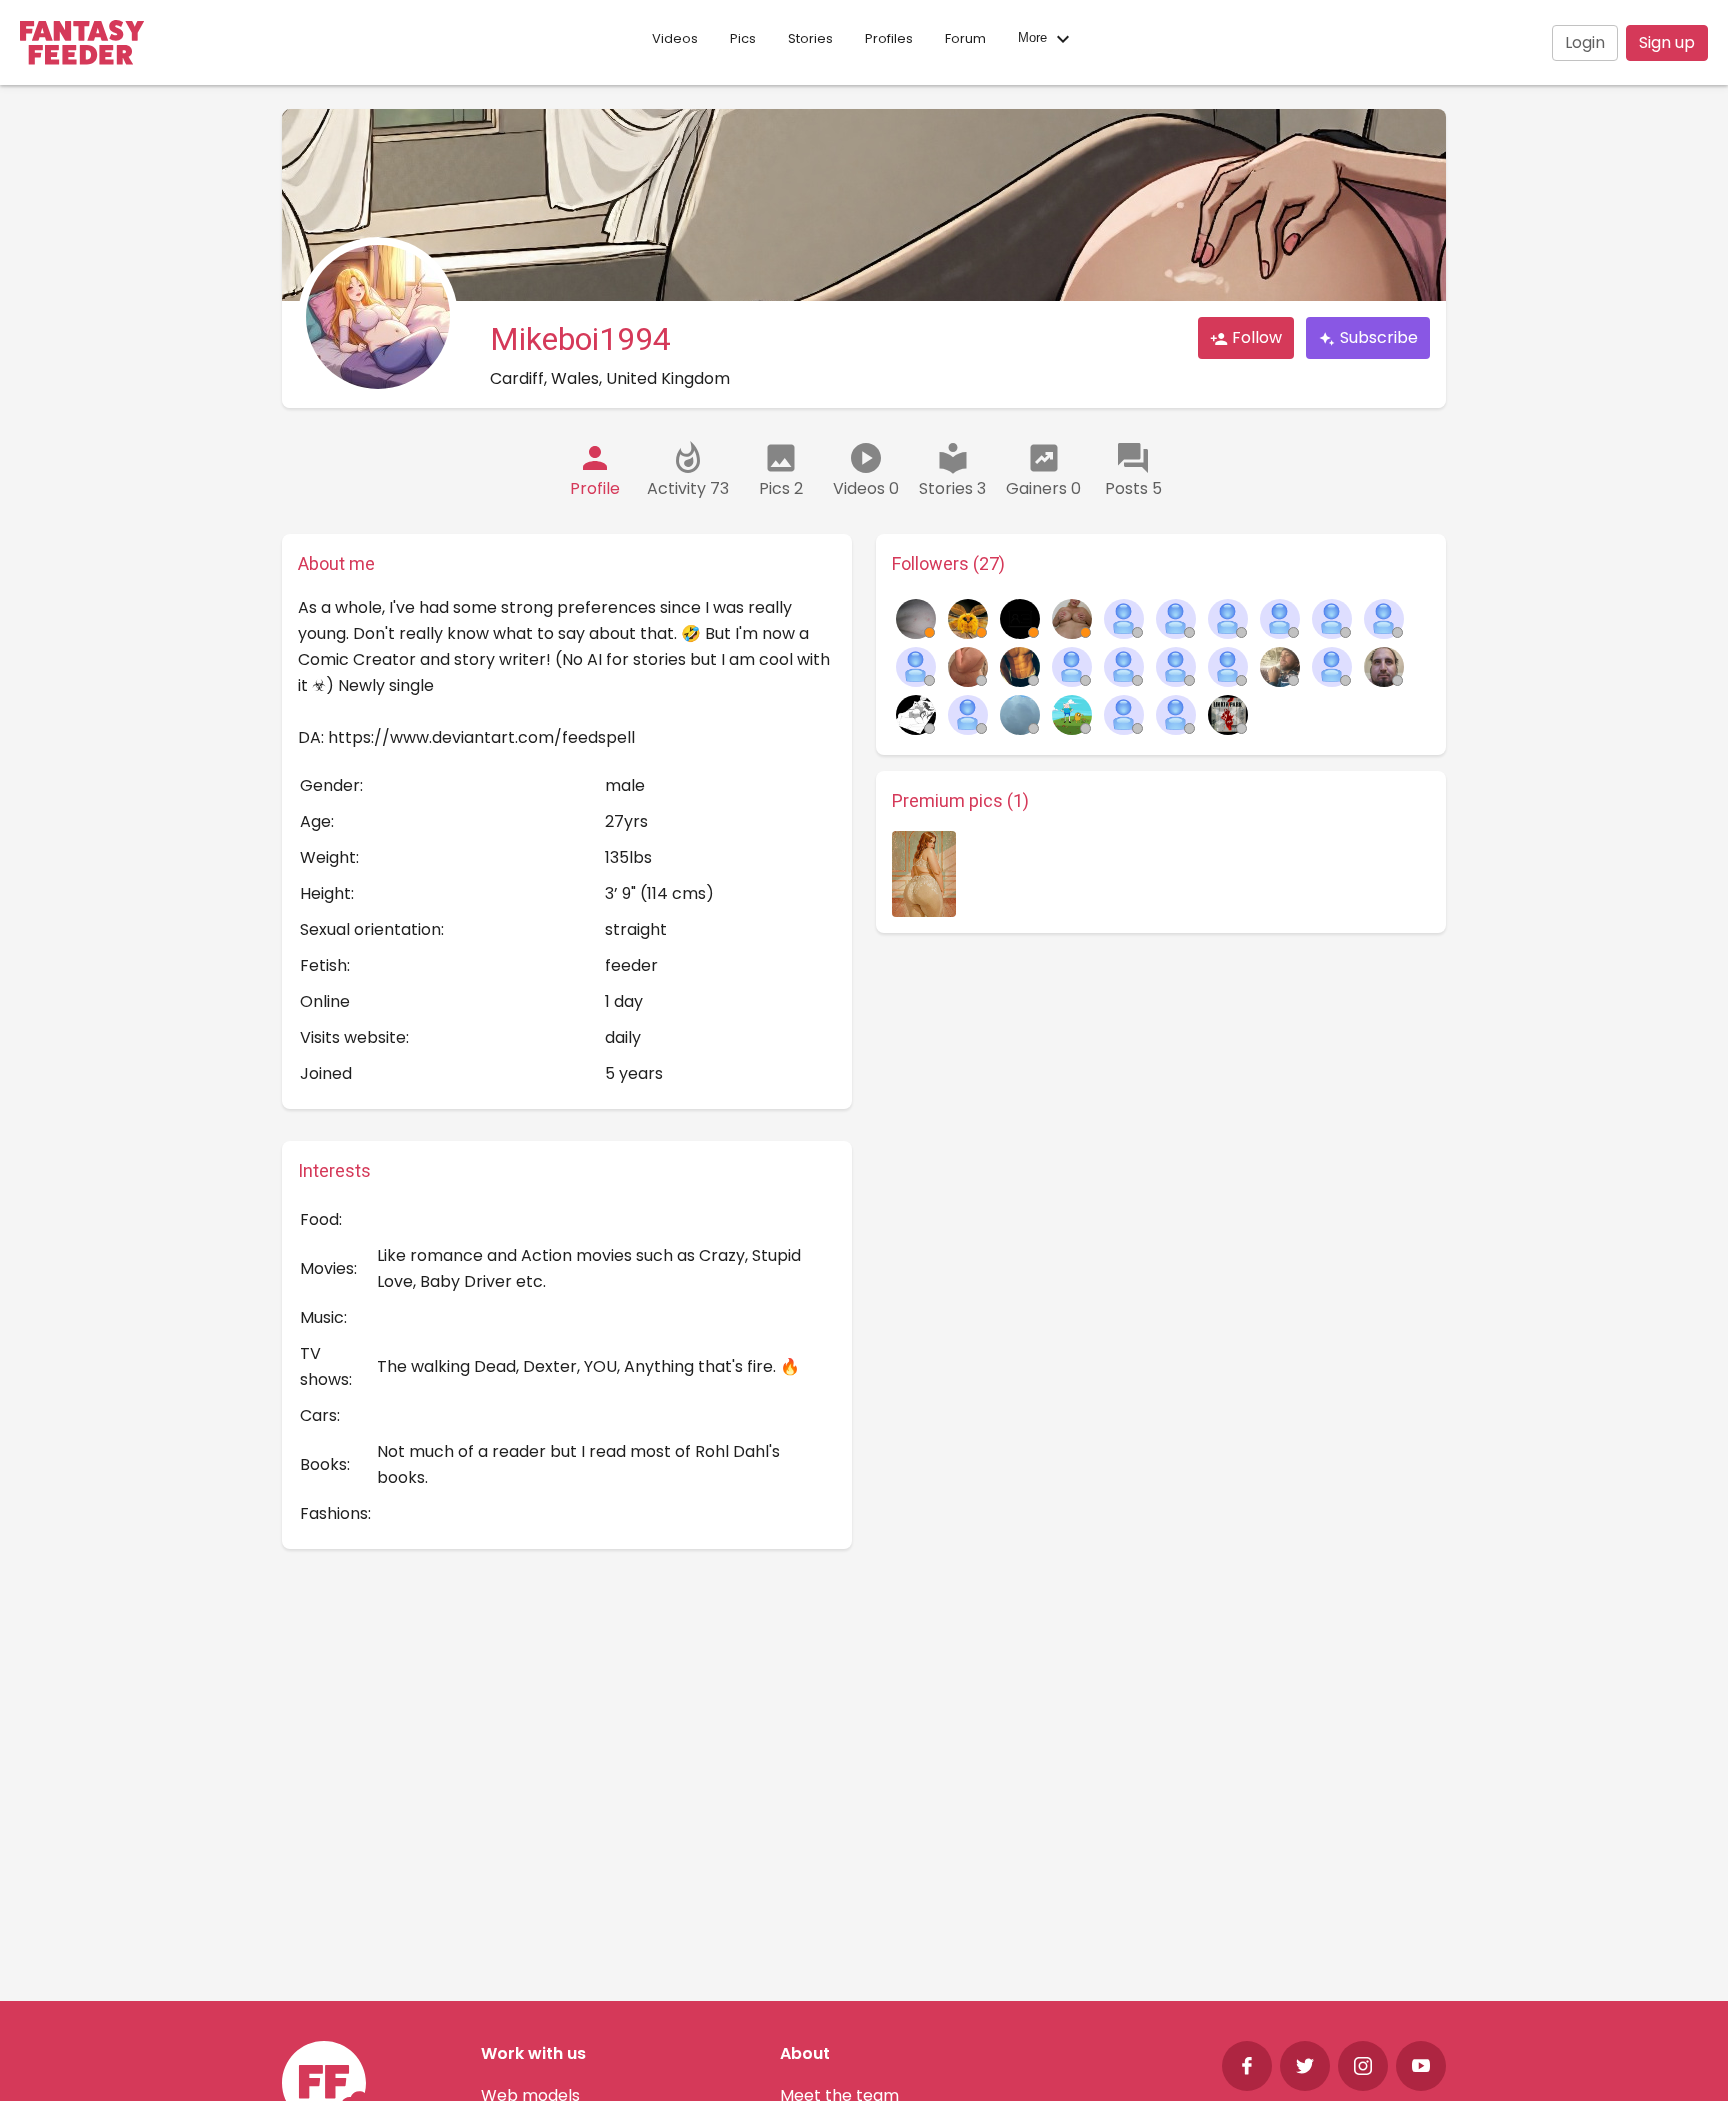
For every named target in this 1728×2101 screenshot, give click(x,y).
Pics (743, 38)
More (1034, 38)
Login (1585, 42)
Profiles (889, 38)
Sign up (1667, 42)
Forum (965, 38)
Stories (810, 38)
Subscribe (1377, 337)
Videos (675, 38)
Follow (1255, 337)
